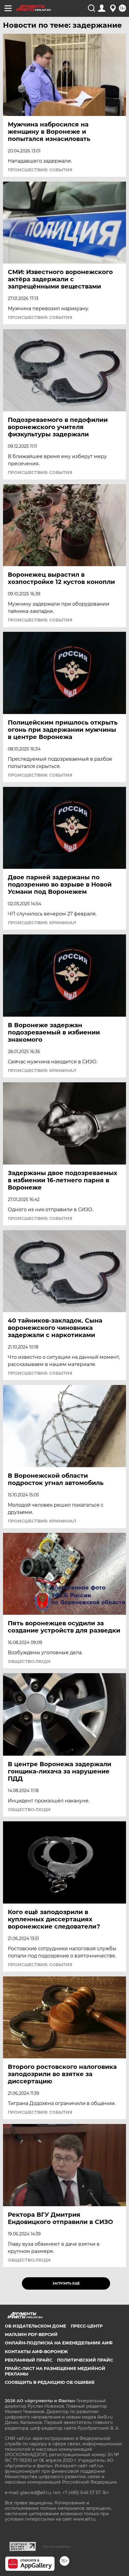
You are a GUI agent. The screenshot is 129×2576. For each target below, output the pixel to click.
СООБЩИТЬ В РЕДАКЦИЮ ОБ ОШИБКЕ (50, 2382)
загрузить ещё (66, 2283)
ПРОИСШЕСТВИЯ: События (40, 170)
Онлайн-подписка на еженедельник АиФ (59, 2343)
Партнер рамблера (57, 2546)
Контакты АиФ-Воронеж (36, 2352)
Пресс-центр (87, 2326)
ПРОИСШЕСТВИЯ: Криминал (42, 923)
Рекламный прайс (28, 2360)
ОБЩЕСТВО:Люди (29, 1661)
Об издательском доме (35, 2326)
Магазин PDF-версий (31, 2334)
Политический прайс (85, 2360)
